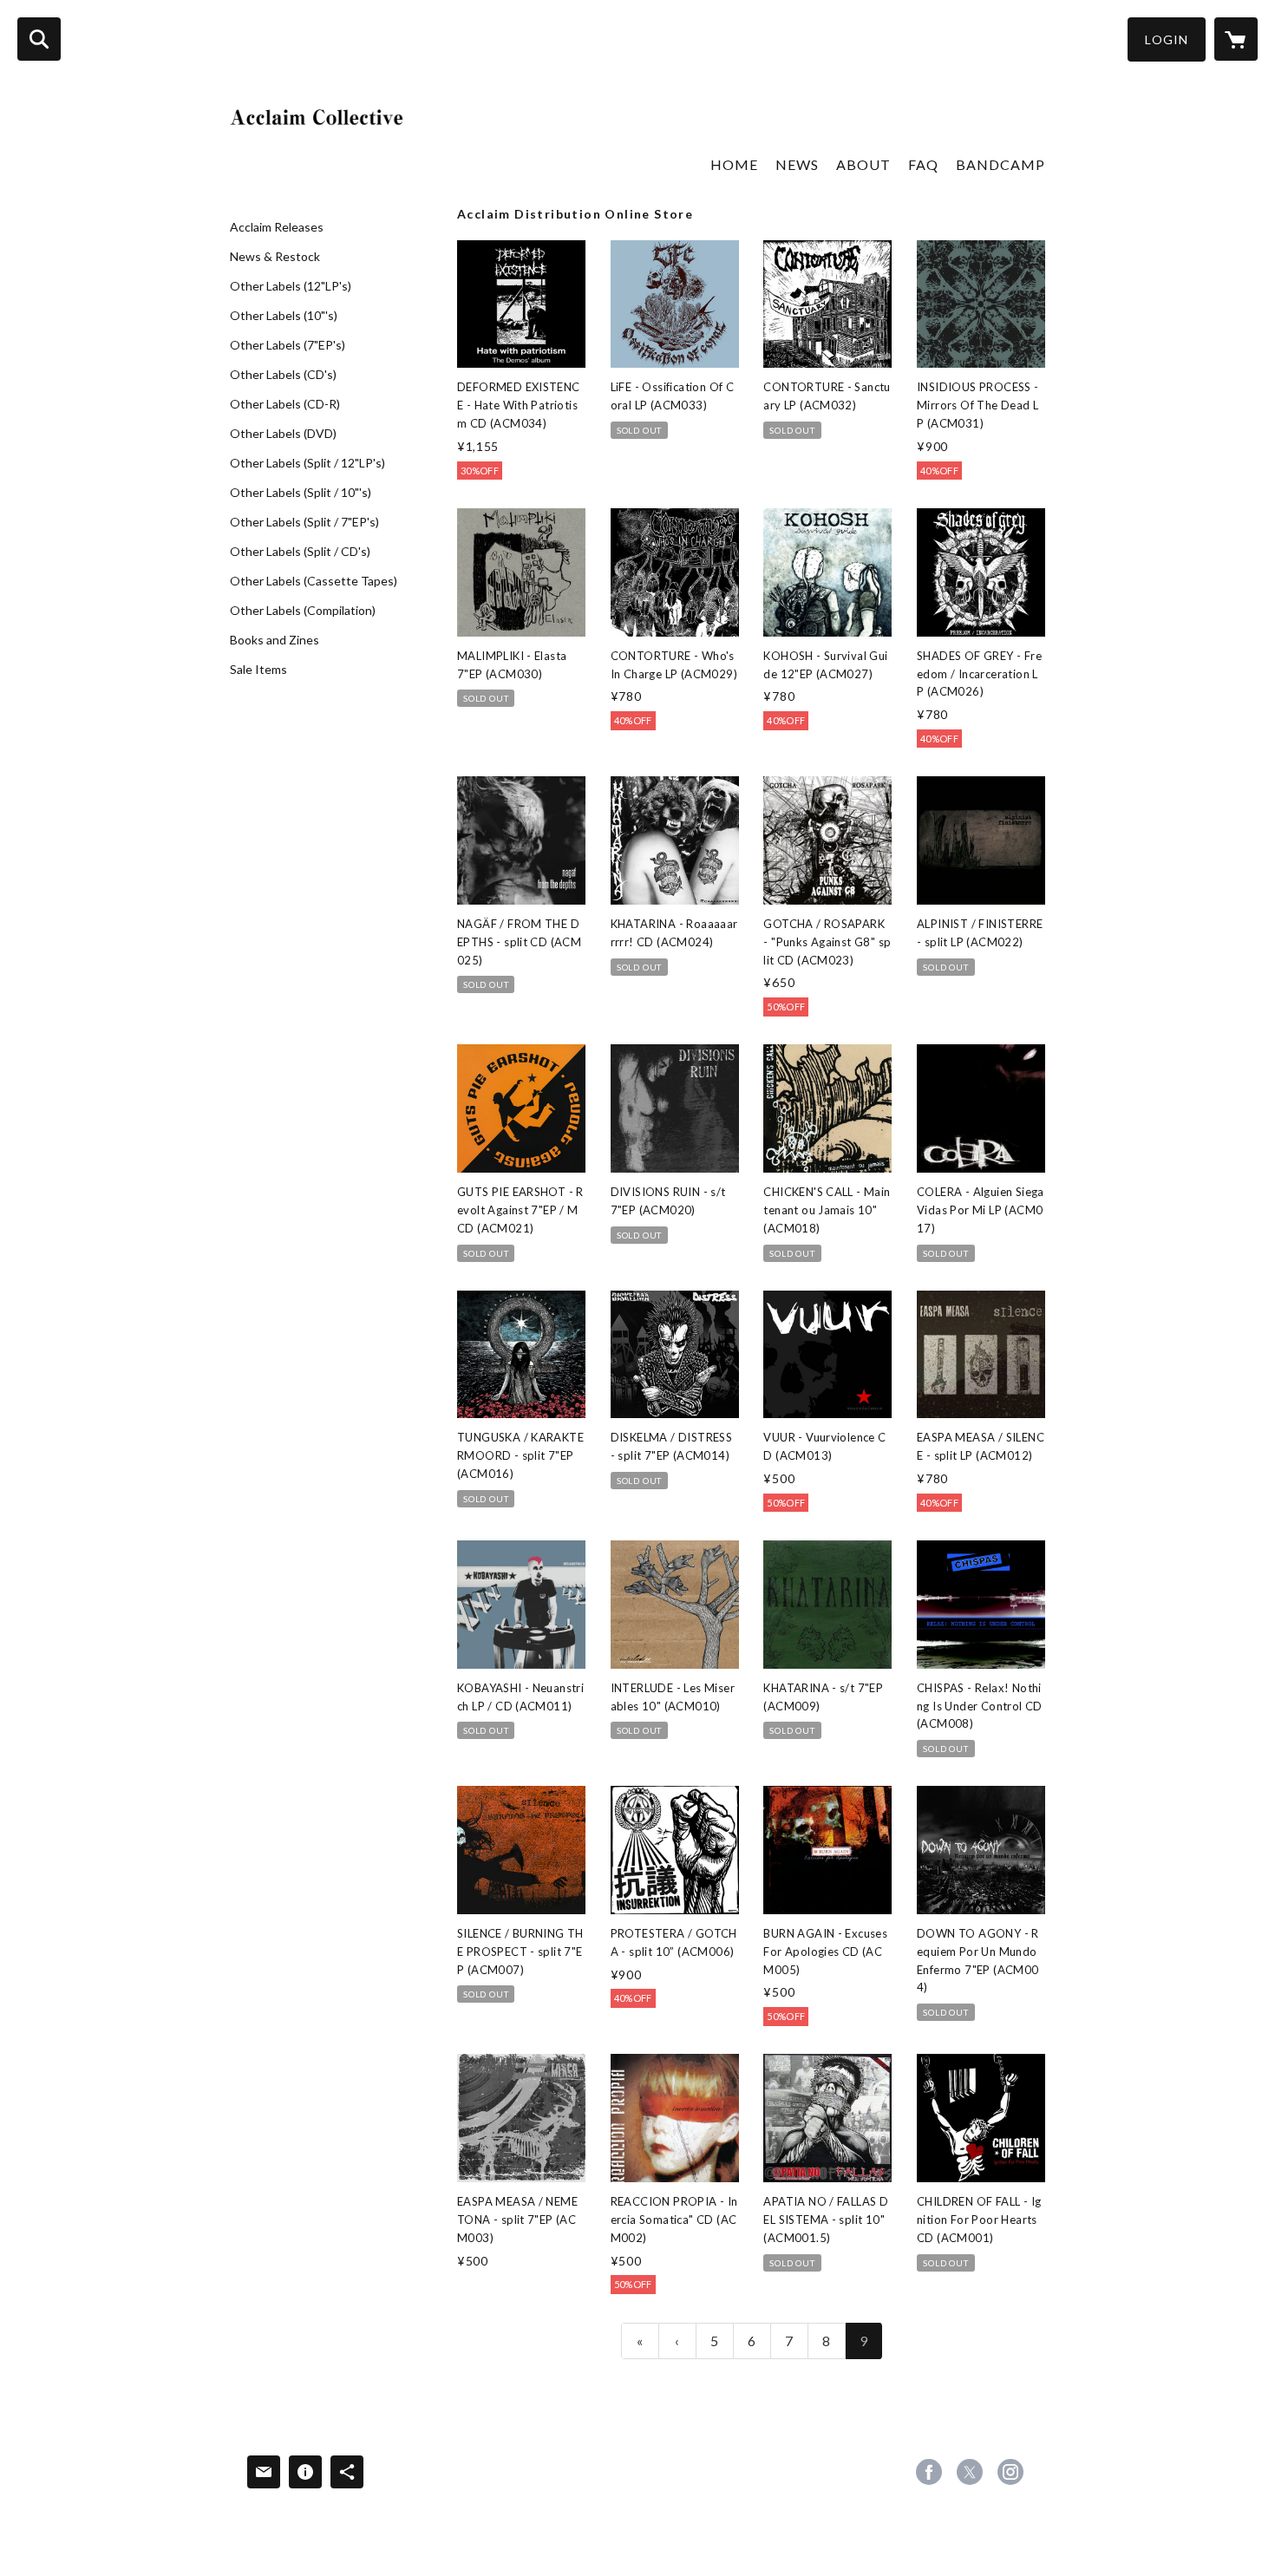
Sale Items (258, 670)
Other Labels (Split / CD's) (300, 552)
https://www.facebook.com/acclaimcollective (929, 2472)
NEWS (797, 164)
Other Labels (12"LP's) (291, 286)
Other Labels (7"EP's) (288, 345)
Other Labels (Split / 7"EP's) (304, 522)
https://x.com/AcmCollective (970, 2472)
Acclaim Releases (277, 227)
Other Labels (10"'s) (284, 316)
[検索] (39, 39)
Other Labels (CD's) (283, 375)
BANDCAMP (1000, 164)
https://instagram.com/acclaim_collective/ (1010, 2472)
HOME (734, 164)
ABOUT (863, 164)
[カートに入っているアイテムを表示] (1236, 39)
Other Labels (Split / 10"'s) (301, 493)
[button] (1167, 39)
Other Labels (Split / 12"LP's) (307, 463)
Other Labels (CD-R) (285, 404)
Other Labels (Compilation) (303, 611)
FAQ (923, 164)
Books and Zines (275, 640)
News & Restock (275, 257)
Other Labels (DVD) (283, 434)
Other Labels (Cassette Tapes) (314, 581)
